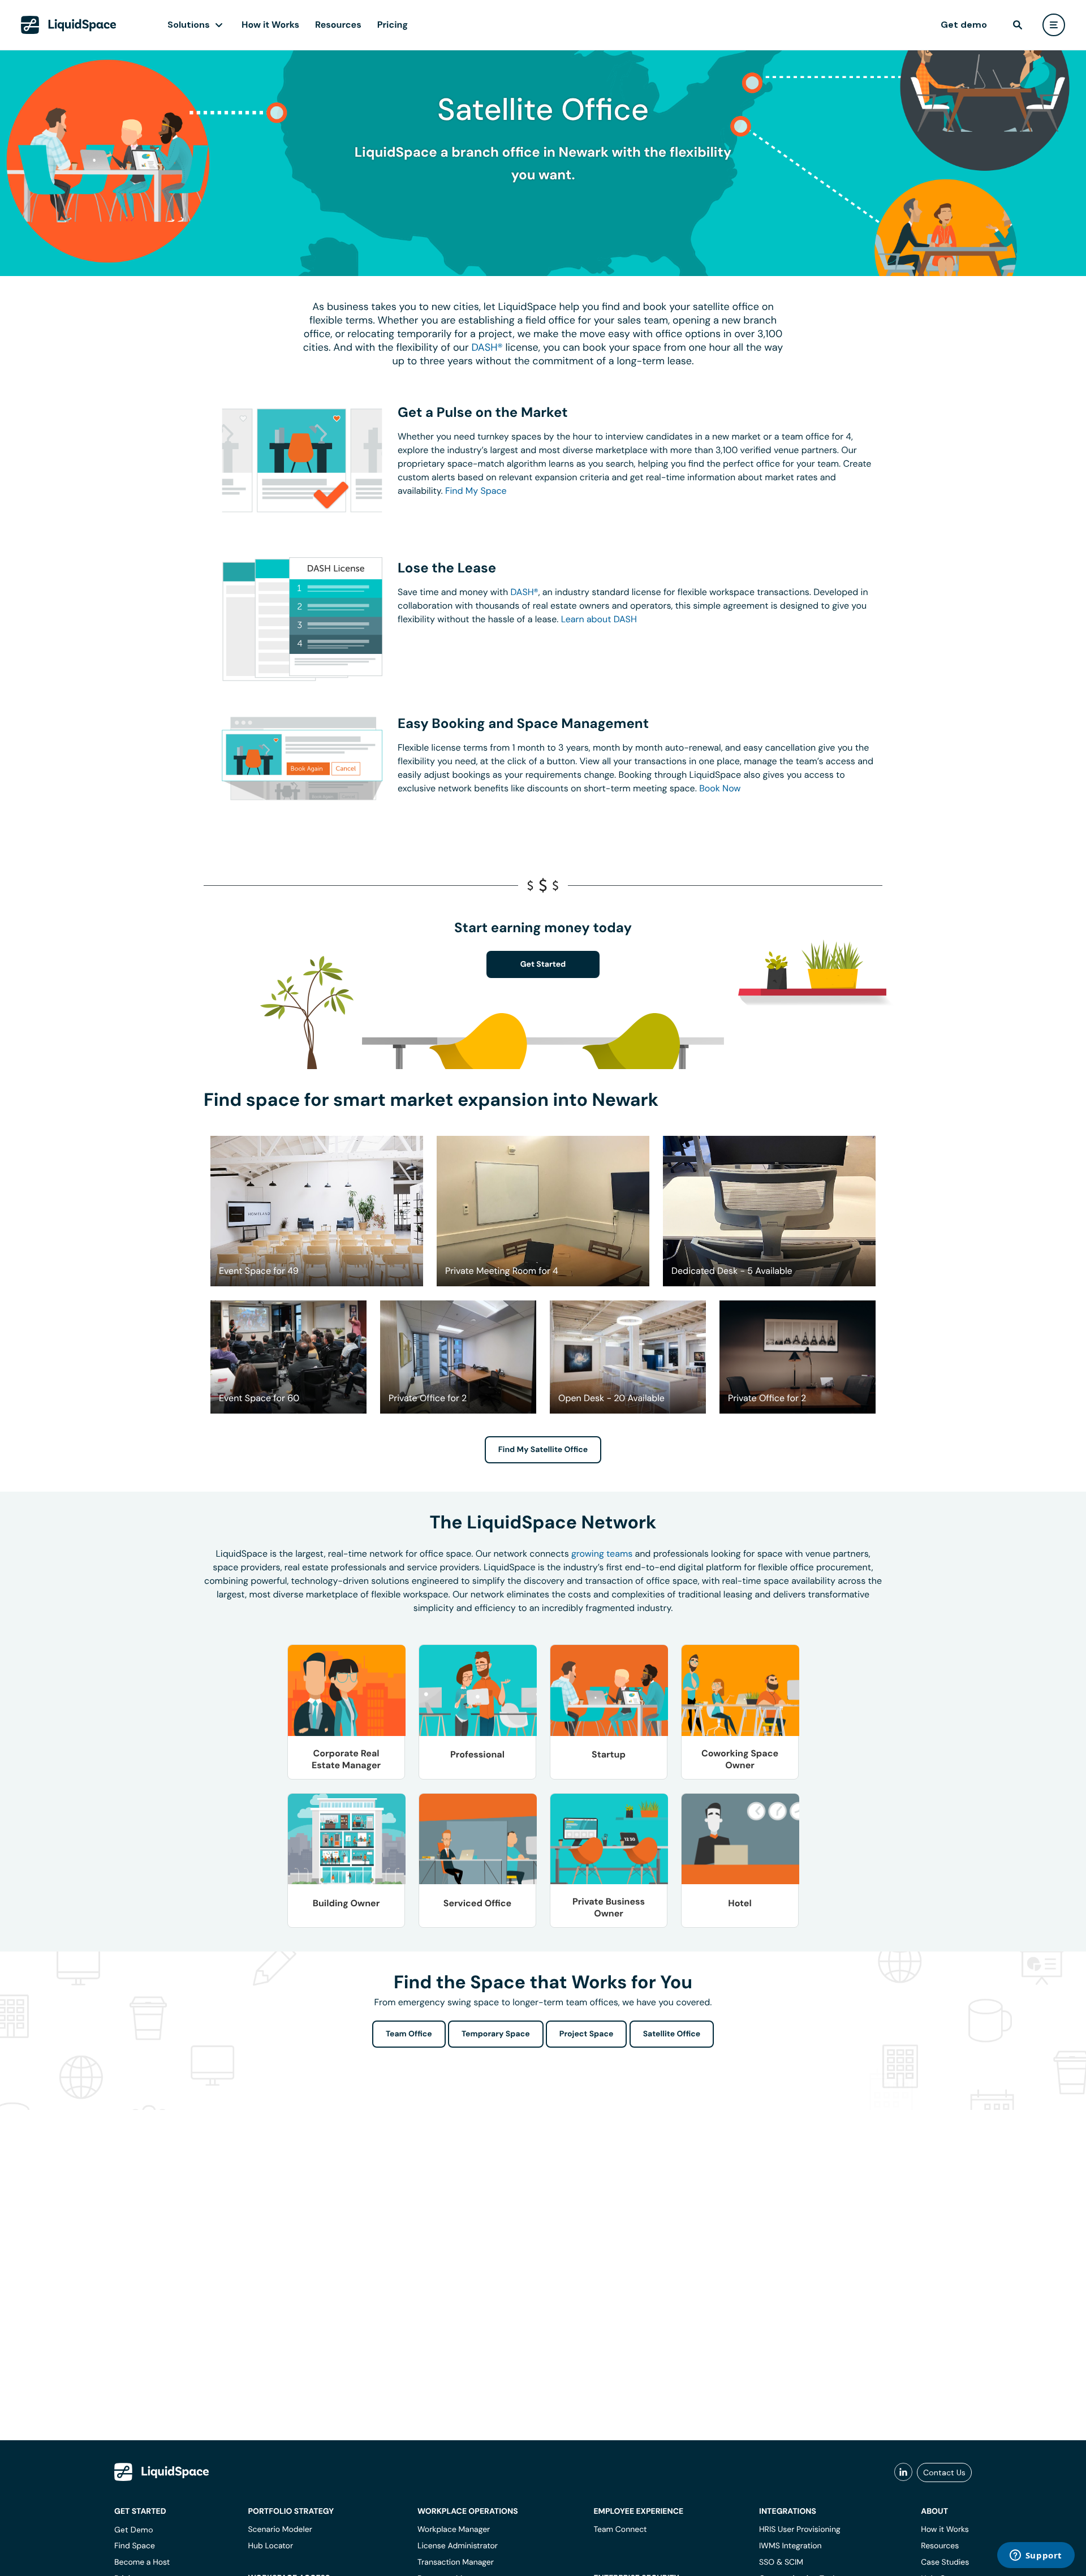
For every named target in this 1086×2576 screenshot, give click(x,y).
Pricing (393, 25)
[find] (1018, 25)
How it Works (270, 25)
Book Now (720, 788)
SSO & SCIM (781, 2562)
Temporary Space (496, 2034)
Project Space (587, 2034)
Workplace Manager (454, 2530)
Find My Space (476, 491)
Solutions (189, 25)
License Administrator (458, 2546)
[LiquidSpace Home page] (69, 25)
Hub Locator (270, 2546)
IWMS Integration (790, 2546)
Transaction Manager (456, 2562)
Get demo (964, 25)
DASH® (487, 347)
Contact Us (944, 2472)
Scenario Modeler (280, 2530)
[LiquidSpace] (162, 2472)
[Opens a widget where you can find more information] (1036, 2556)
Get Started (543, 964)
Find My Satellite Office (543, 1450)
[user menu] (1054, 25)
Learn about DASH (599, 619)
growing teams (602, 1554)
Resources (338, 25)
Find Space (135, 2546)
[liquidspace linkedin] (903, 2472)
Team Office (409, 2034)
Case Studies (945, 2562)
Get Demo (134, 2530)
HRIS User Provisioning (800, 2530)
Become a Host (142, 2562)
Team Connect (620, 2530)
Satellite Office (672, 2034)
